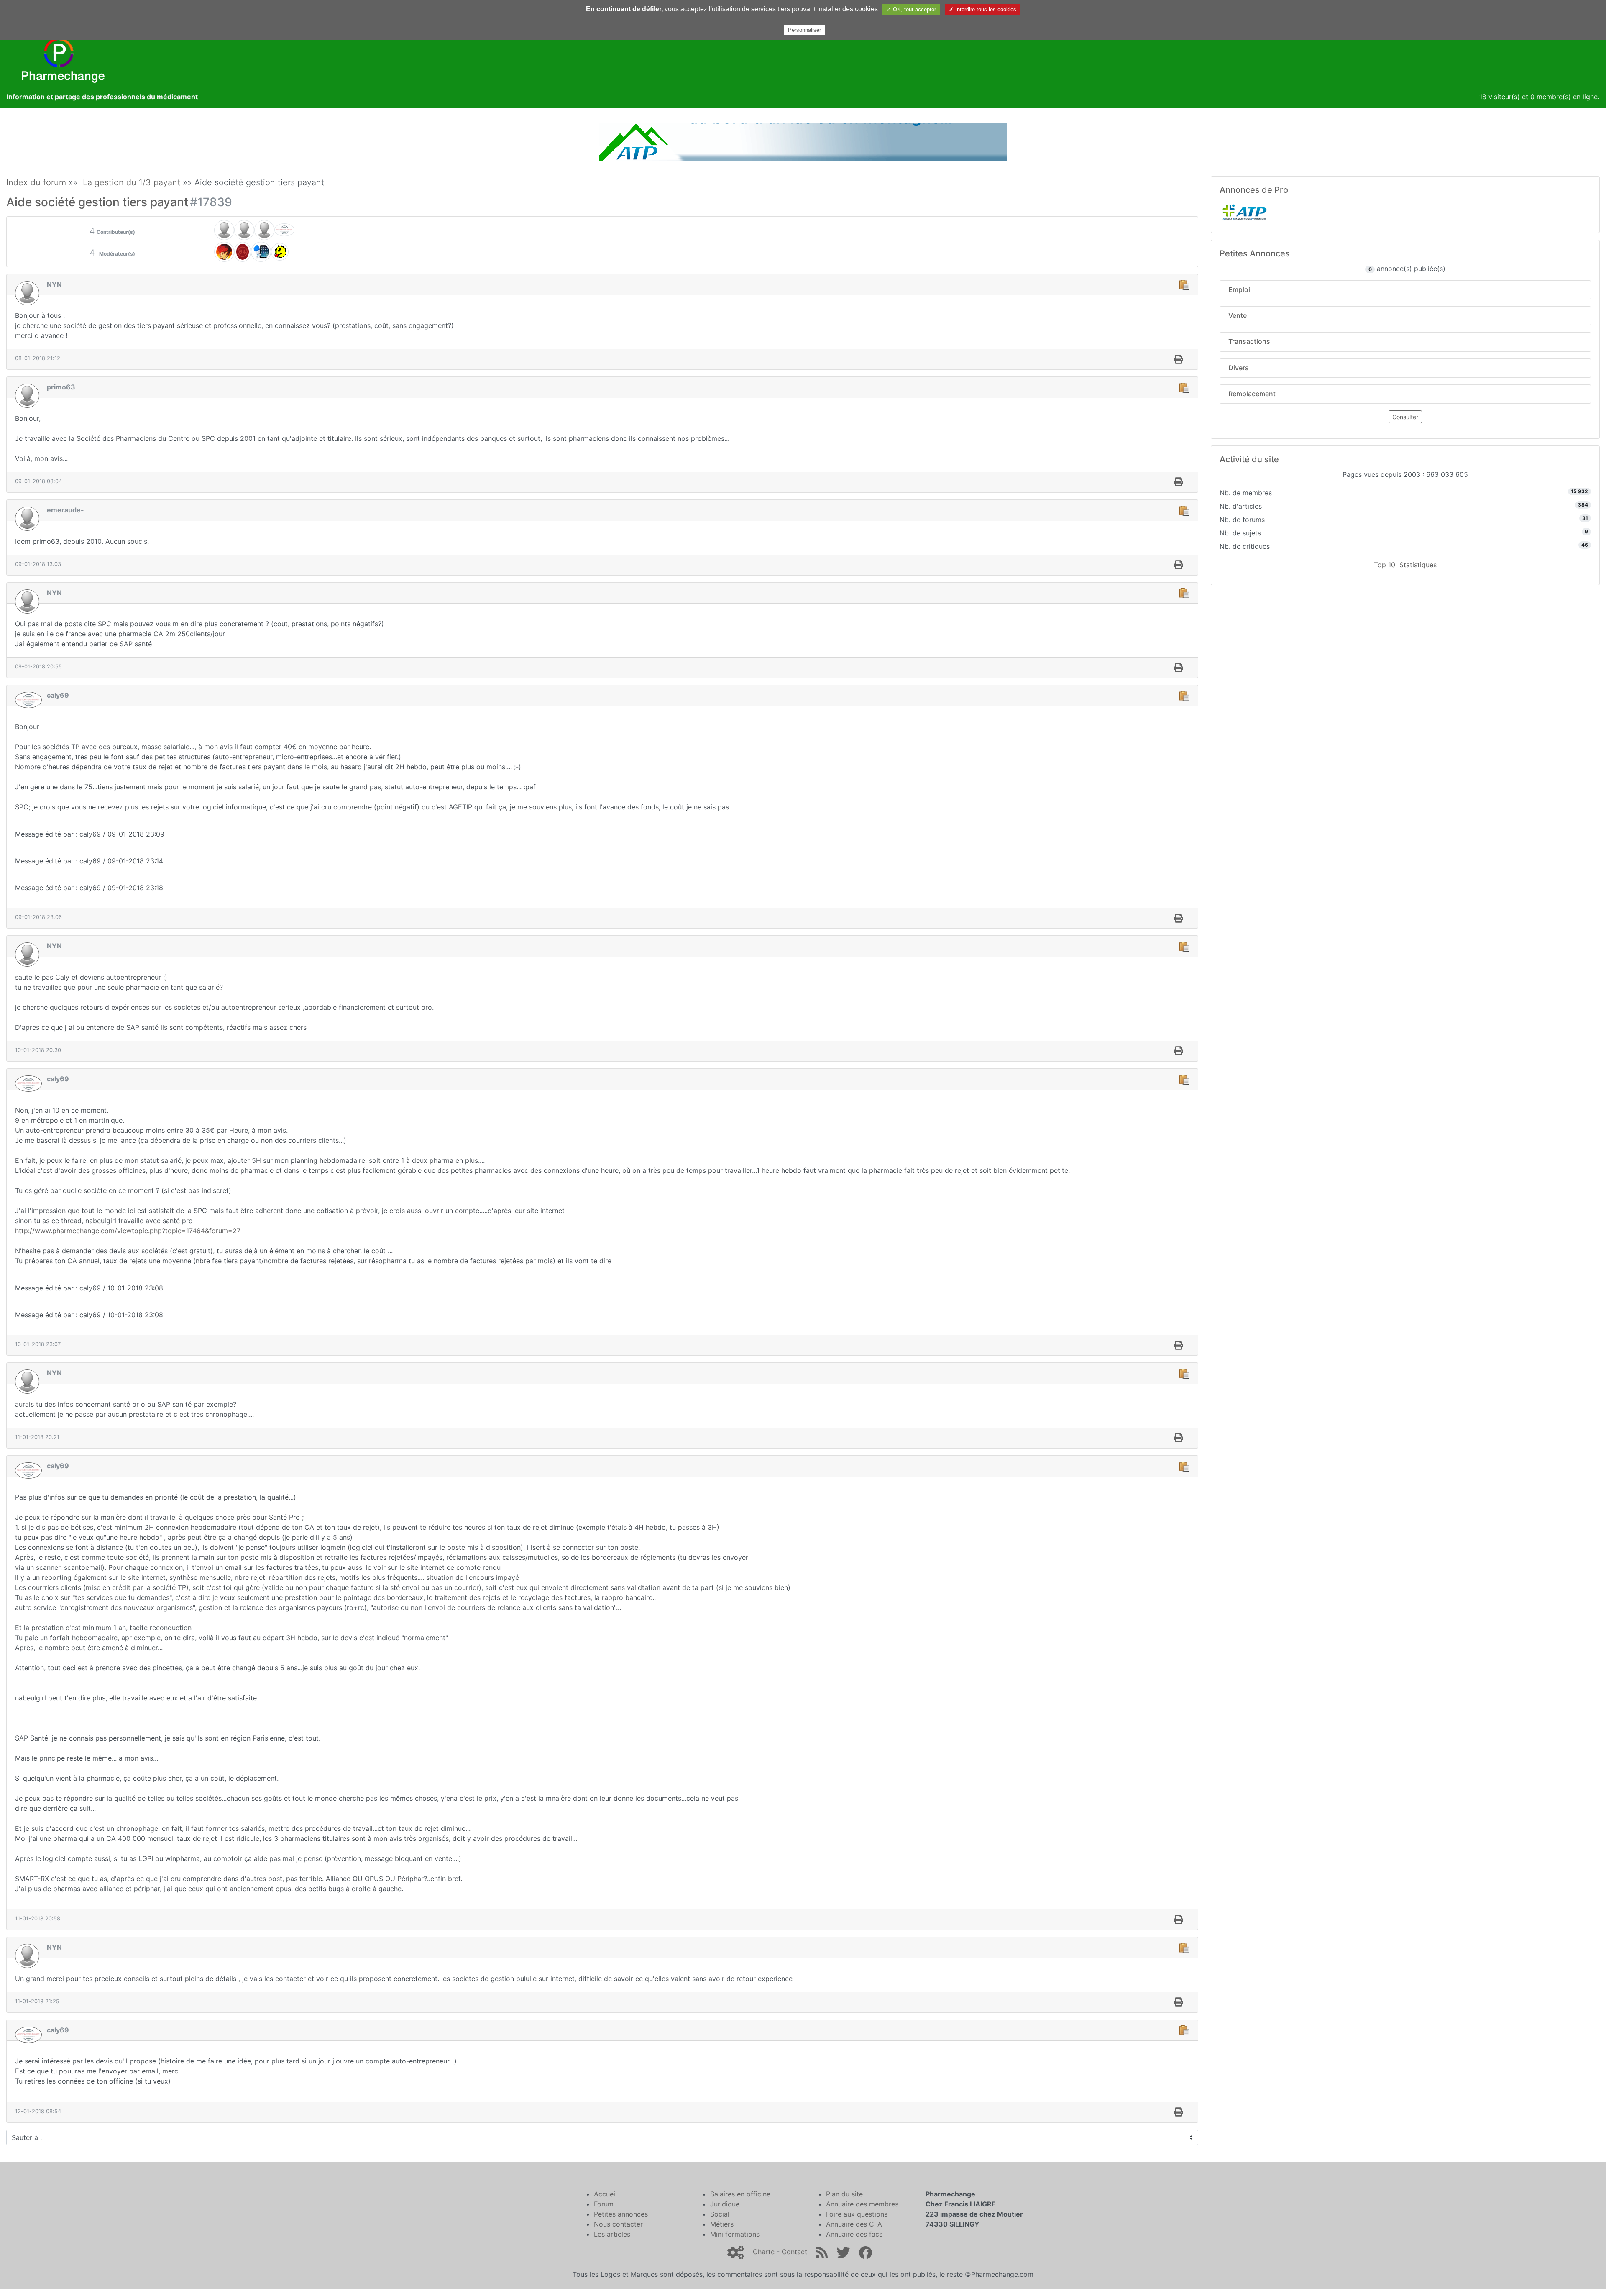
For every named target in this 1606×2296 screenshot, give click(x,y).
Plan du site (844, 2194)
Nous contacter (618, 2224)
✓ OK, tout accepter (911, 9)
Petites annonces (621, 2214)
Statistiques (1418, 565)
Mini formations (735, 2234)
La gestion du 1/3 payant (132, 182)
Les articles (612, 2234)
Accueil (605, 2194)
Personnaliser (804, 30)
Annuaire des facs (854, 2234)
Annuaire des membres (862, 2204)
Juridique (725, 2204)
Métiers (722, 2224)
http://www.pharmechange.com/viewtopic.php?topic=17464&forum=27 (128, 1231)
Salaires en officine (740, 2194)
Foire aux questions (857, 2214)
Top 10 (1385, 565)
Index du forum (36, 182)
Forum (604, 2204)
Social (720, 2214)
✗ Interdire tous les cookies (983, 9)
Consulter (1405, 417)
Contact (794, 2252)
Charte (764, 2252)
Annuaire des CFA (854, 2224)
